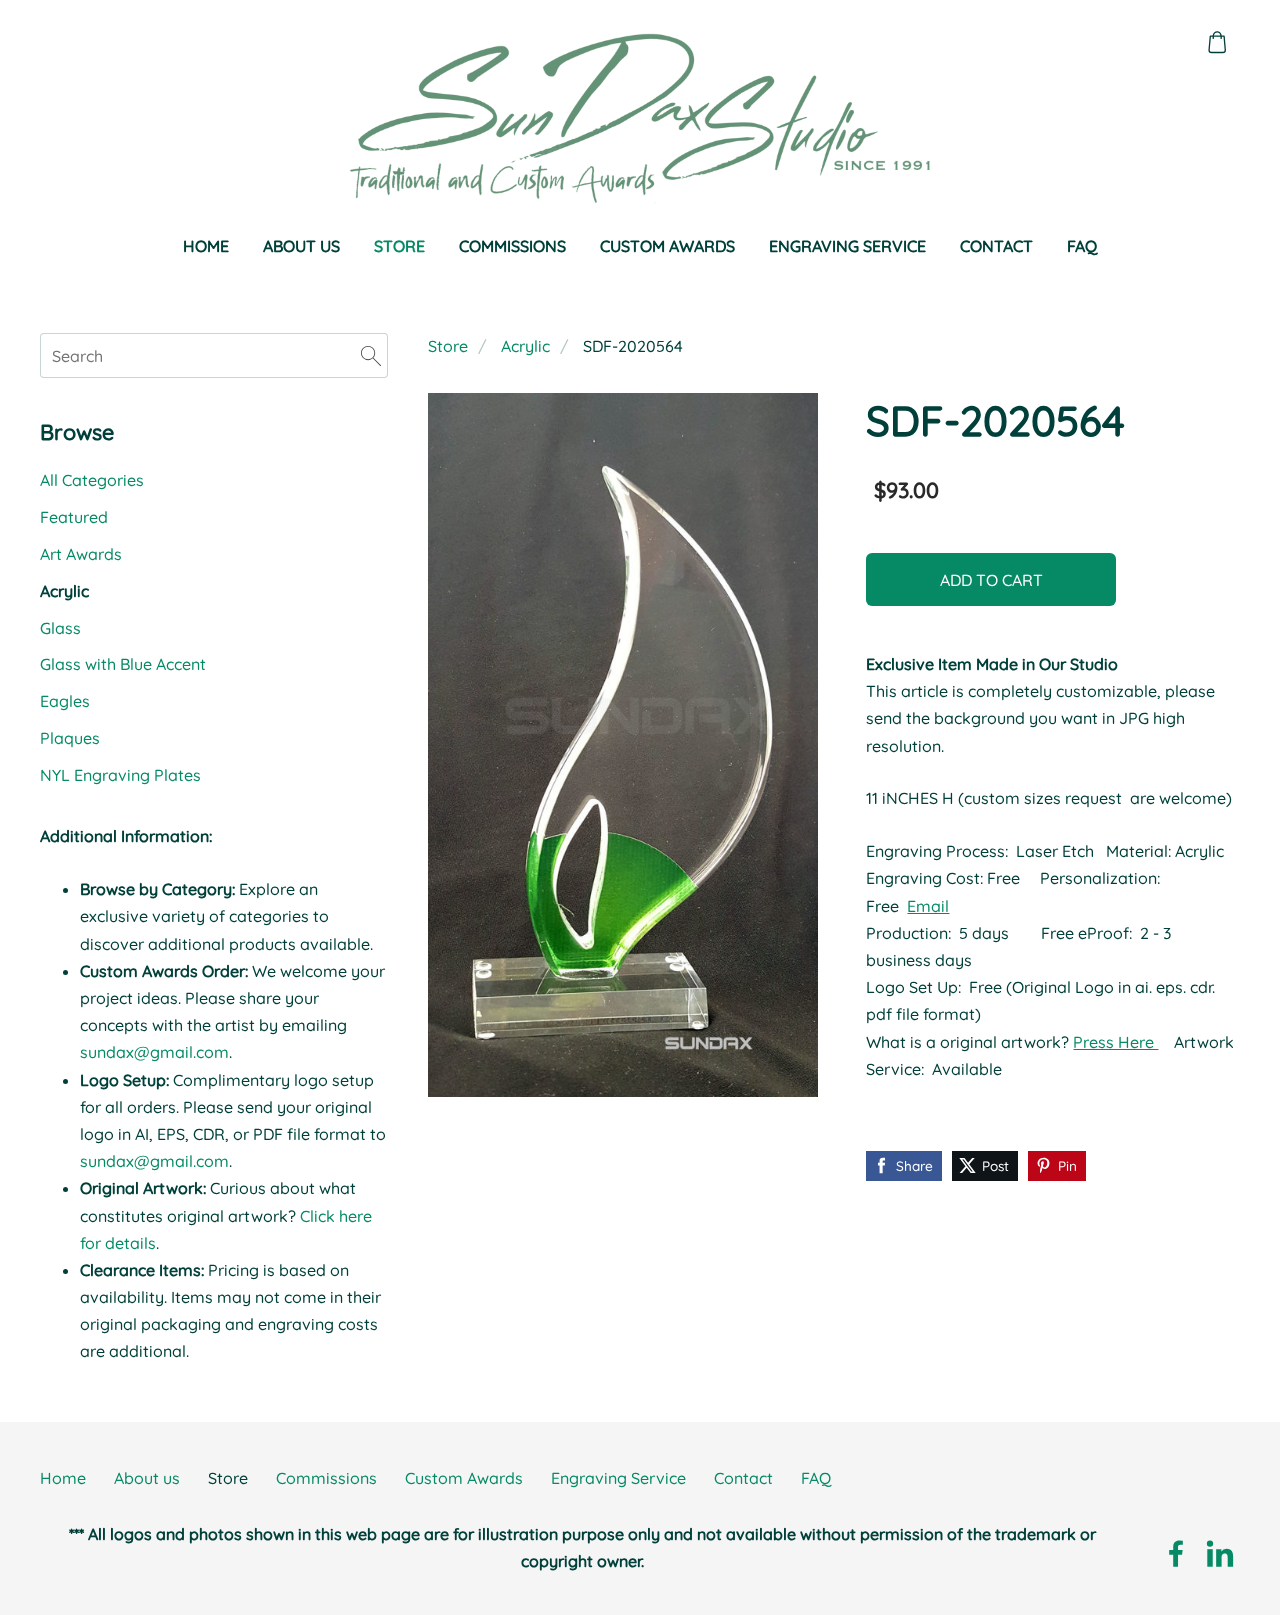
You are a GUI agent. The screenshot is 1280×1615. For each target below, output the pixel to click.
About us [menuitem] (301, 246)
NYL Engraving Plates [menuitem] (120, 775)
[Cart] (1217, 42)
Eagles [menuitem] (65, 701)
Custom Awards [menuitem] (667, 246)
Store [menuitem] (399, 246)
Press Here (1115, 1042)
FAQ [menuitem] (1082, 246)
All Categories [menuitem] (92, 480)
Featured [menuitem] (74, 517)
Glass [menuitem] (60, 628)
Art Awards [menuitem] (81, 554)
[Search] (371, 355)
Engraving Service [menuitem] (847, 246)
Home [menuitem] (206, 246)
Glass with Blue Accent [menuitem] (123, 664)
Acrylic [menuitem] (64, 591)
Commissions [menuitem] (512, 246)
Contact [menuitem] (996, 246)
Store (448, 346)
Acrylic (525, 346)
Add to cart (991, 580)
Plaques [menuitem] (70, 738)
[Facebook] (1176, 1553)
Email (928, 906)
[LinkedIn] (1220, 1553)
